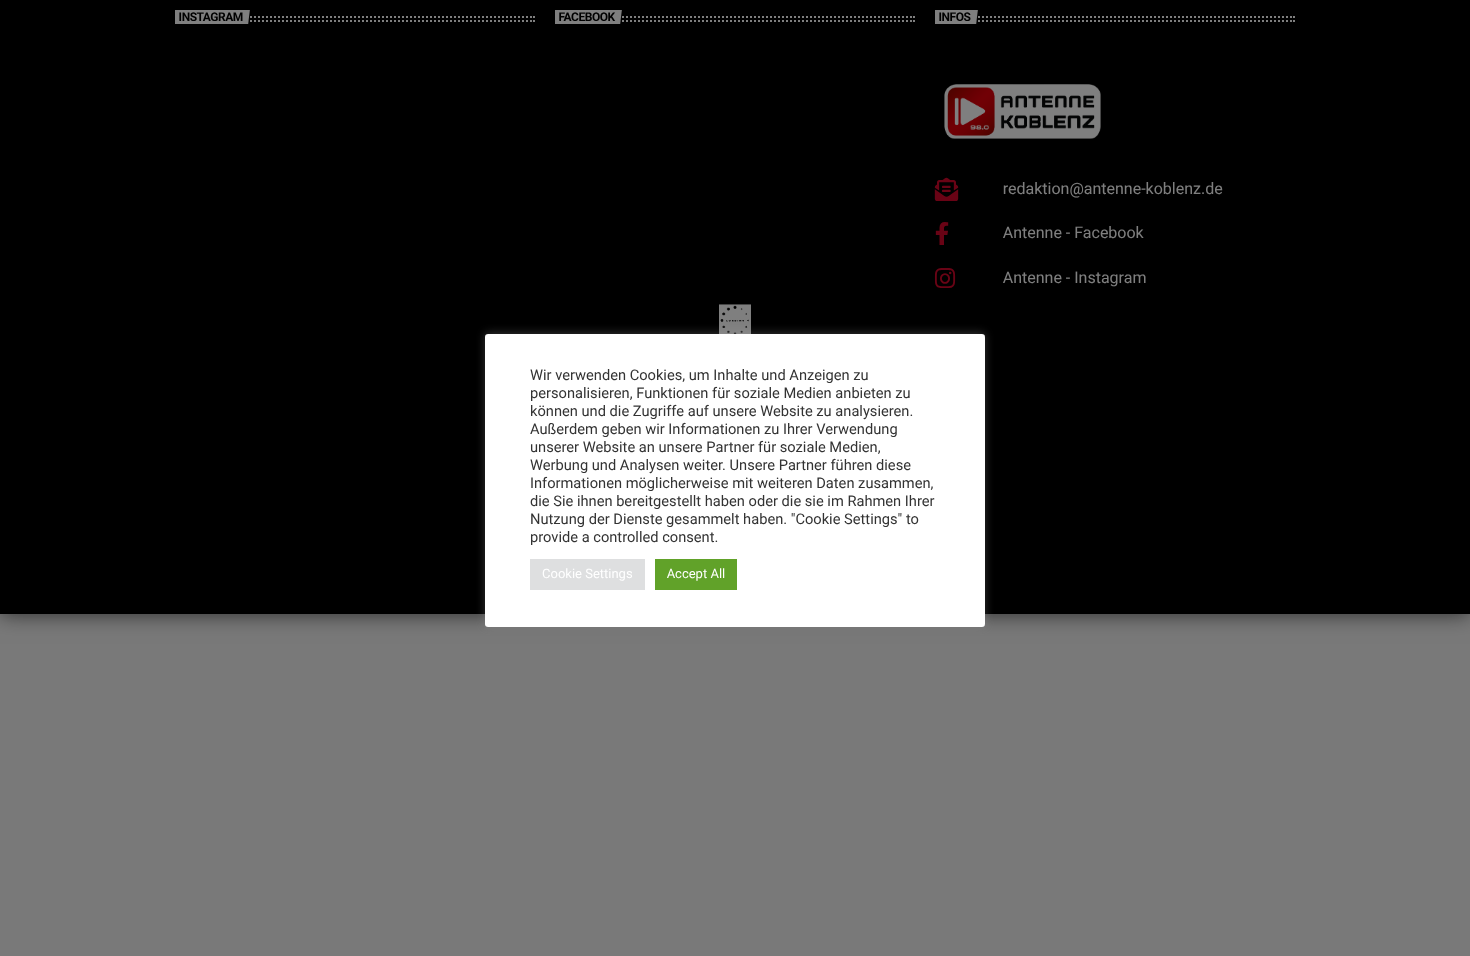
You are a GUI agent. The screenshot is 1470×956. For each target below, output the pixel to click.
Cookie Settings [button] (587, 574)
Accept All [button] (696, 574)
